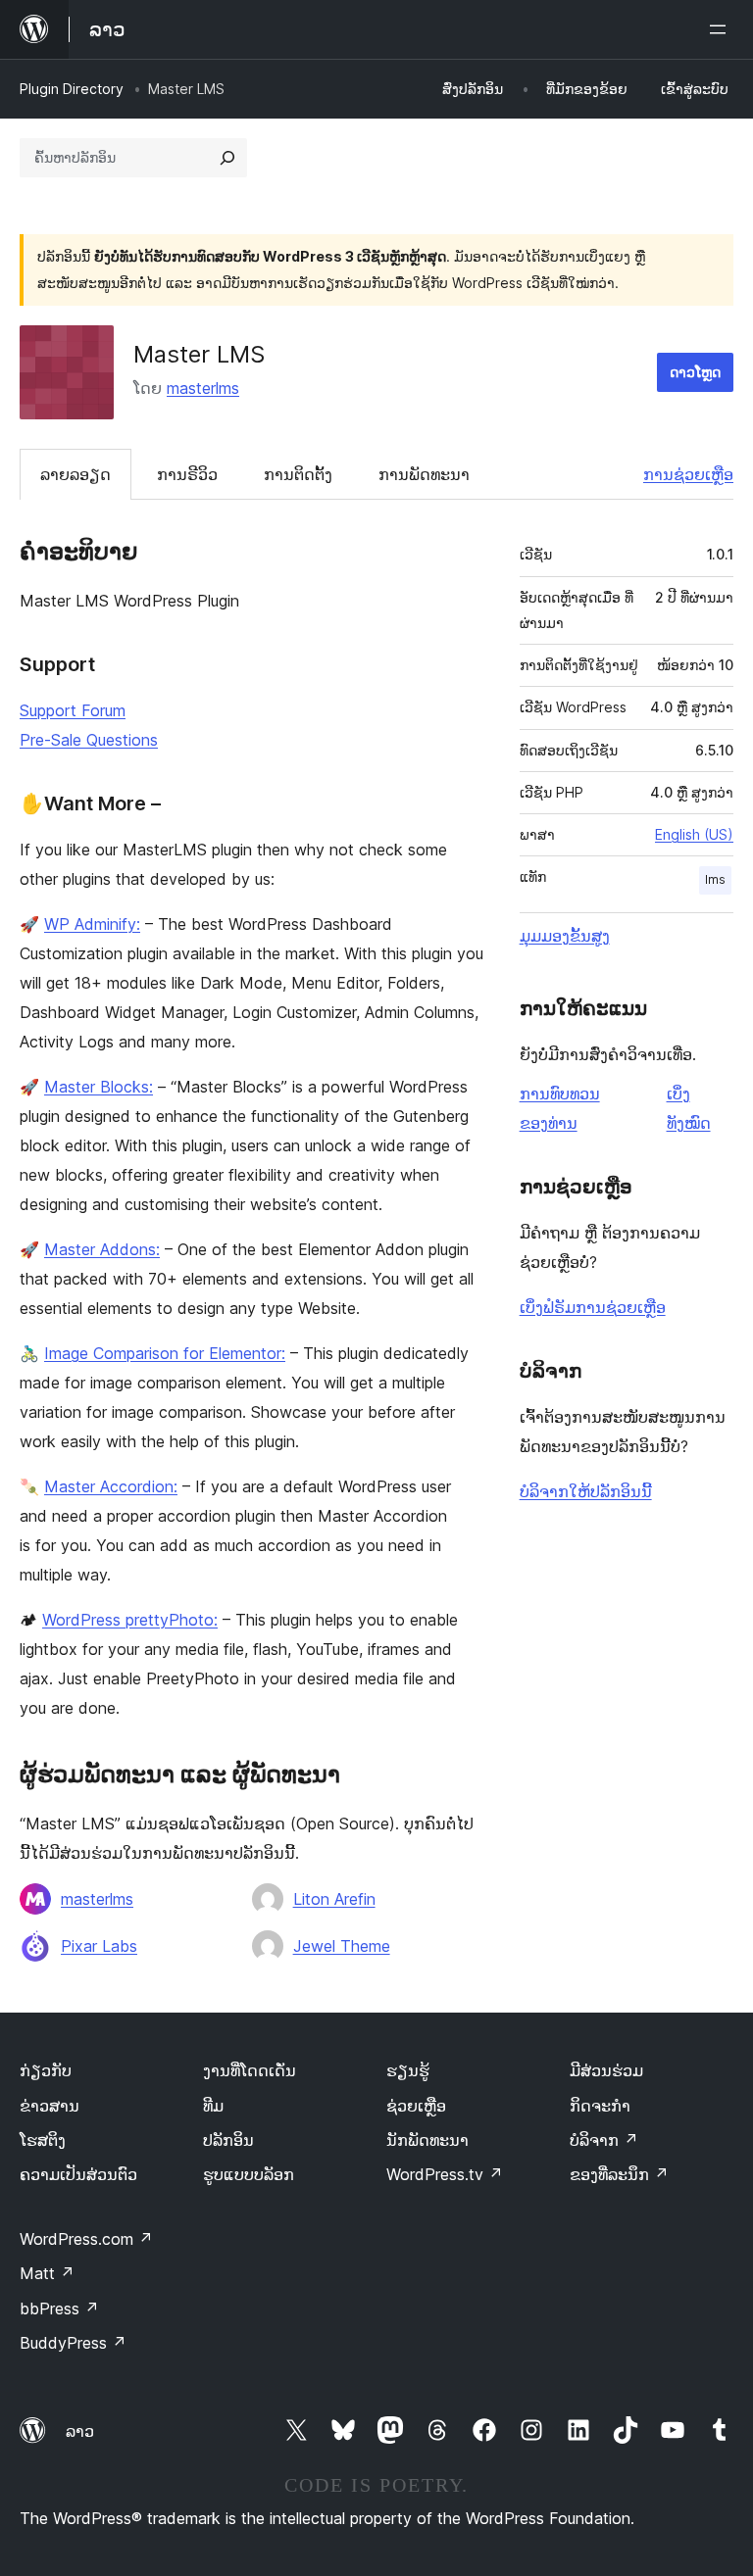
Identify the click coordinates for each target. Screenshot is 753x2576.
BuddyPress (73, 2343)
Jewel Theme (342, 1946)
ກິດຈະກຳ (600, 2106)
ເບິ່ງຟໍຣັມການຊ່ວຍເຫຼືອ (593, 1307)
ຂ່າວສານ (50, 2106)
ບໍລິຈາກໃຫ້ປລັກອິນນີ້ (586, 1491)
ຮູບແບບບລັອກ (249, 2174)
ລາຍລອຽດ (75, 474)
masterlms (203, 388)
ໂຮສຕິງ (43, 2140)
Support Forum (73, 710)
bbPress (59, 2309)
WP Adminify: (92, 924)
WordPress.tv (445, 2174)
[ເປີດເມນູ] (722, 29)
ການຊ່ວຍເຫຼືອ (688, 474)
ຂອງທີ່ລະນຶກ (619, 2174)
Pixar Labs (99, 1946)
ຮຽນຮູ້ (408, 2070)
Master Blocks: (99, 1087)
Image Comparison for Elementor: (165, 1353)
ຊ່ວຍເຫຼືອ (416, 2106)
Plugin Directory (72, 89)
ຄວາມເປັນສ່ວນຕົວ (78, 2174)
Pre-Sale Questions (89, 740)
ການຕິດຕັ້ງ (298, 474)
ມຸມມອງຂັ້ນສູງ (565, 936)
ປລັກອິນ (228, 2140)
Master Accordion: (111, 1486)
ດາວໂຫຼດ (695, 372)
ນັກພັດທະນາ (427, 2140)
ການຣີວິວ (187, 474)
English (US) (694, 834)
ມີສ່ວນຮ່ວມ (606, 2070)
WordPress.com (86, 2239)
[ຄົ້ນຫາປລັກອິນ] (227, 158)
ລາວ (80, 2431)
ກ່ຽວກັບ (46, 2070)
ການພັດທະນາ (424, 474)
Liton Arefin (334, 1899)
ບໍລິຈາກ (604, 2140)
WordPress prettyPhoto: (130, 1620)
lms (715, 879)
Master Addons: (102, 1249)
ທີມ (213, 2106)
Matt (47, 2273)
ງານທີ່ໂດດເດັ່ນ (250, 2070)
